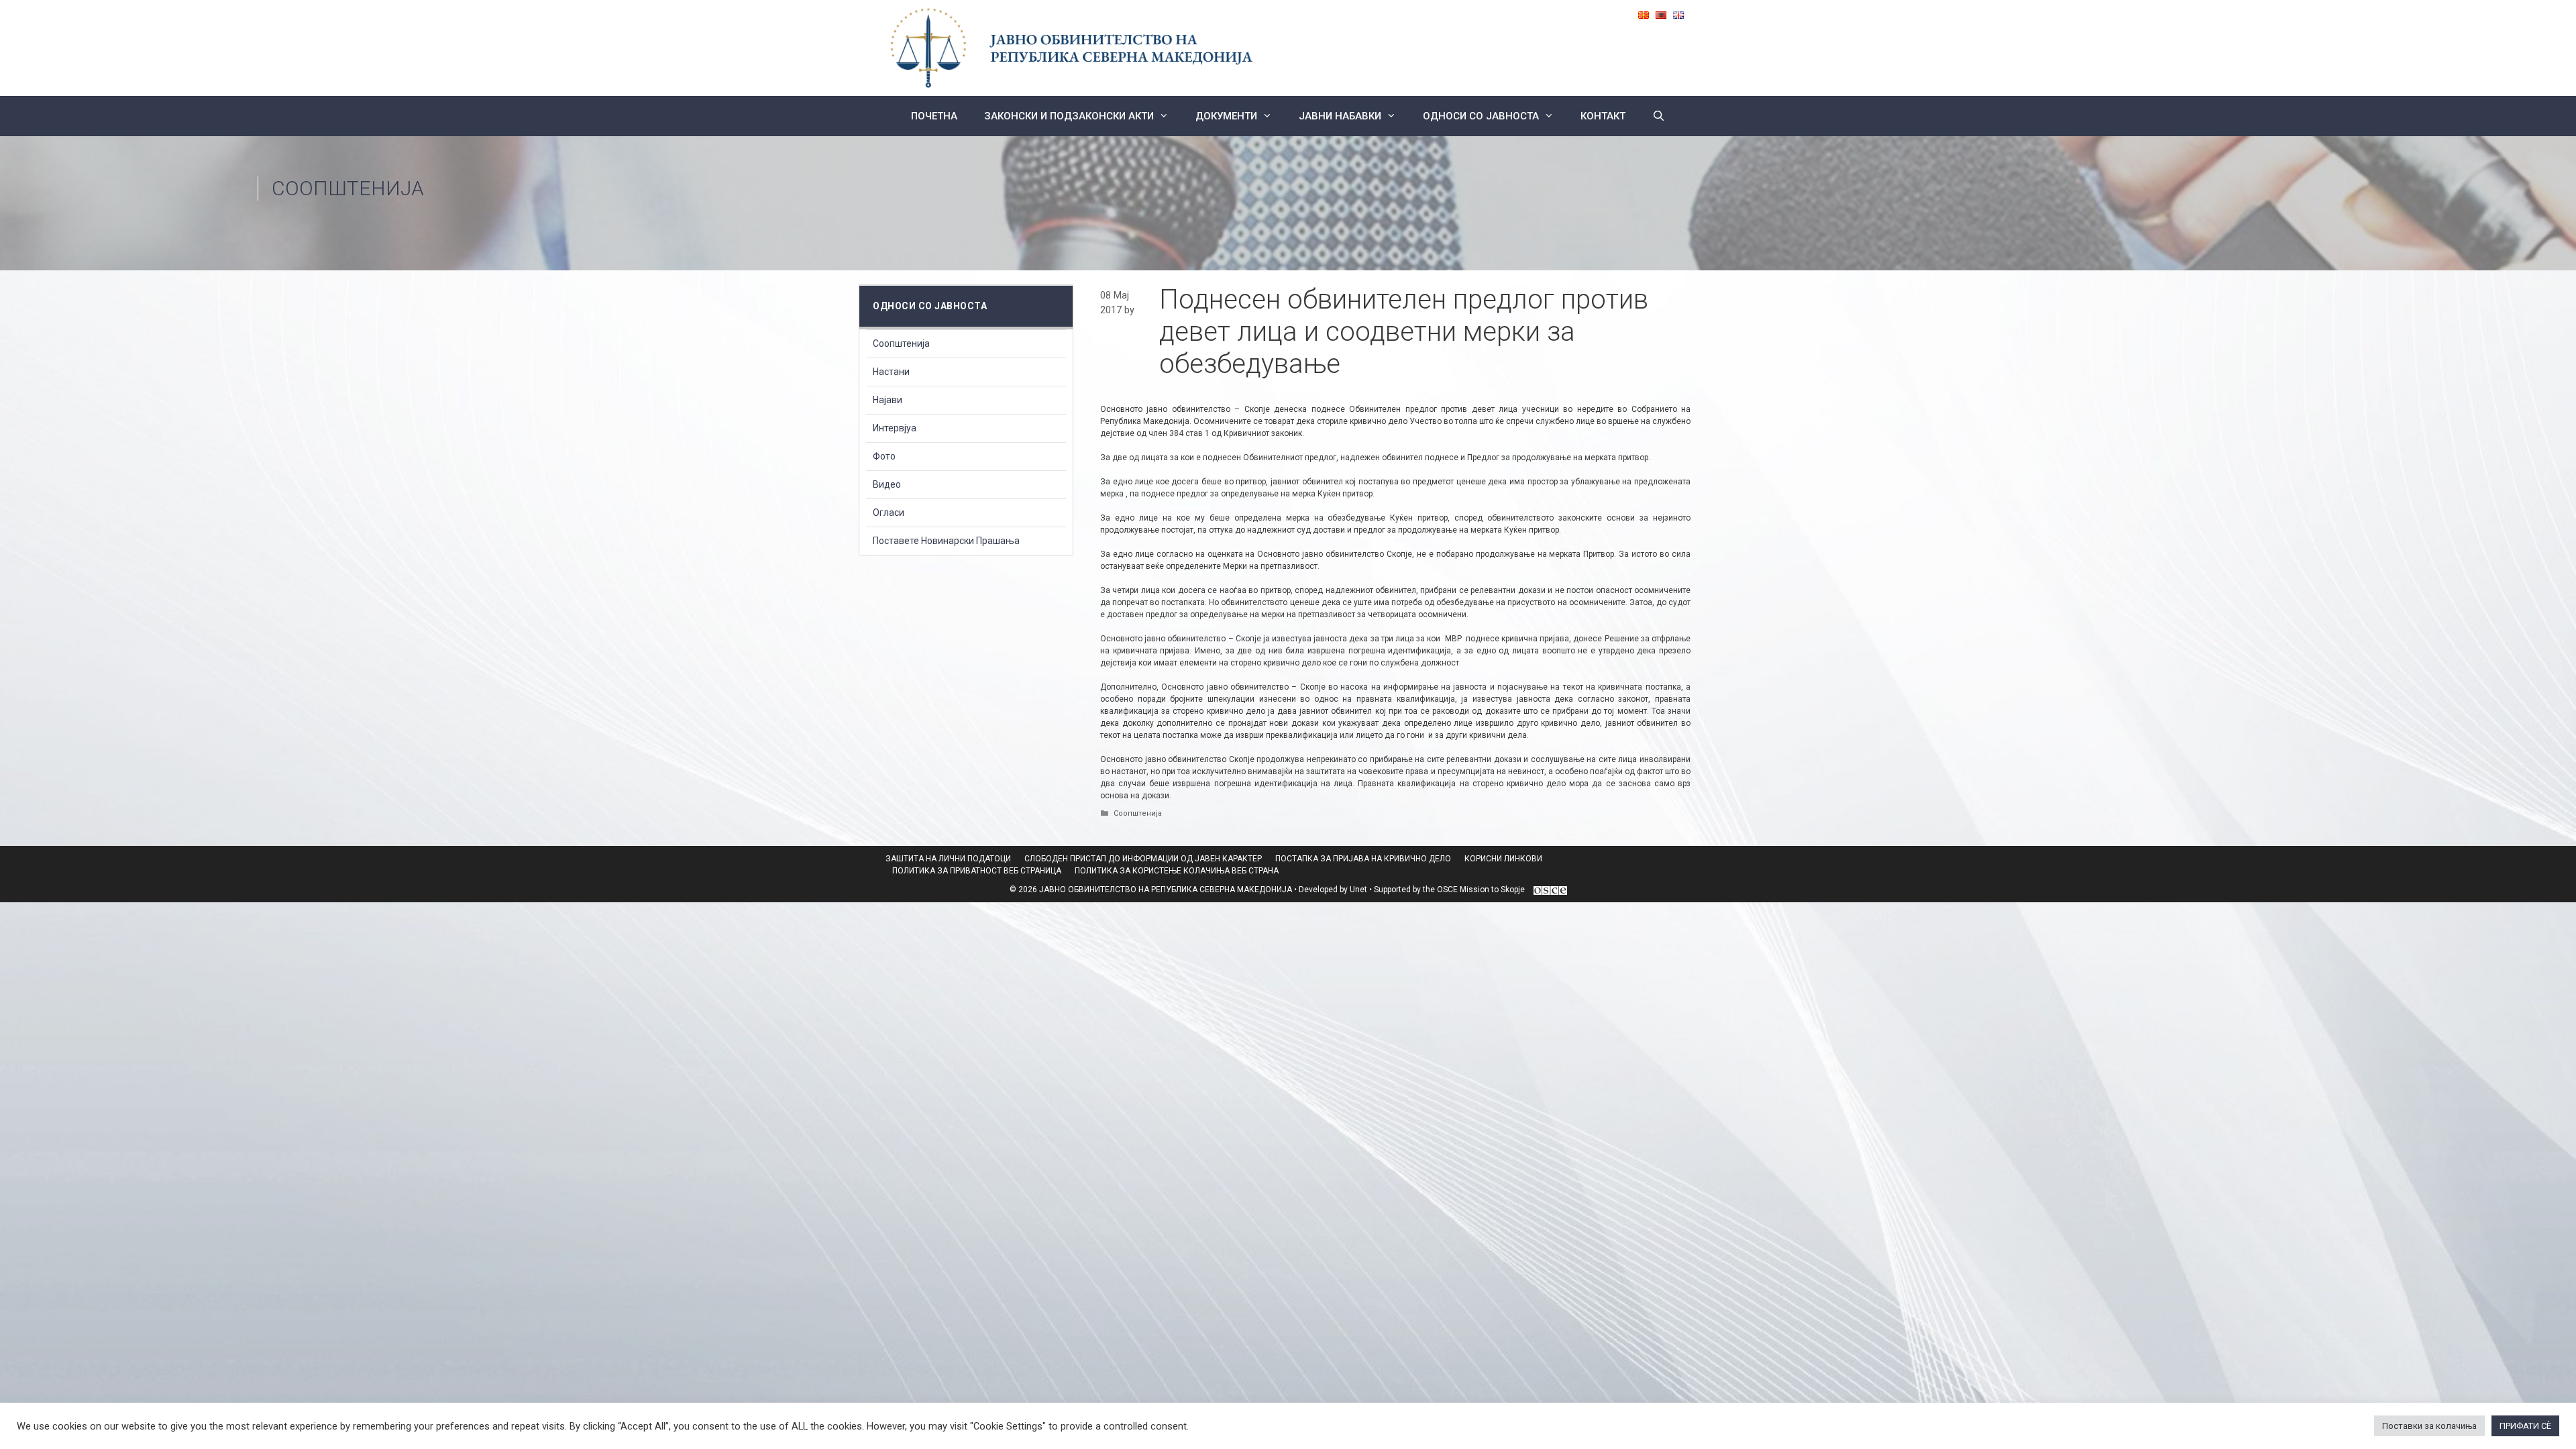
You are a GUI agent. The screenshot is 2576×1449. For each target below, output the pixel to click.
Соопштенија (348, 188)
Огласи (889, 513)
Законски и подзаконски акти (1069, 116)
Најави (888, 400)
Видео (887, 484)
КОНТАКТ (1603, 116)
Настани (891, 372)
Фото (884, 456)
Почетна (934, 116)
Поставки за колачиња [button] (2429, 1426)
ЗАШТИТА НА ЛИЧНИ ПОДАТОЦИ (948, 859)
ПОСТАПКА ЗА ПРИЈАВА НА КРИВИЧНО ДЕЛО (1363, 859)
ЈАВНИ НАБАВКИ (1340, 116)
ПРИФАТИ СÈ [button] (2525, 1426)
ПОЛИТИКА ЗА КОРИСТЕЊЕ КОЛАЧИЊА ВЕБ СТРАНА (1177, 871)
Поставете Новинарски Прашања (946, 541)
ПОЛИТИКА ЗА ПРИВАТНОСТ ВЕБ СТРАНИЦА (977, 871)
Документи (1226, 116)
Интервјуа (895, 428)
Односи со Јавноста (1481, 116)
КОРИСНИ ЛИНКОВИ (1503, 859)
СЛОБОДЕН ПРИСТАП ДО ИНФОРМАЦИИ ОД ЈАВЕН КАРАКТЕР (1143, 859)
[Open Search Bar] (1659, 116)
